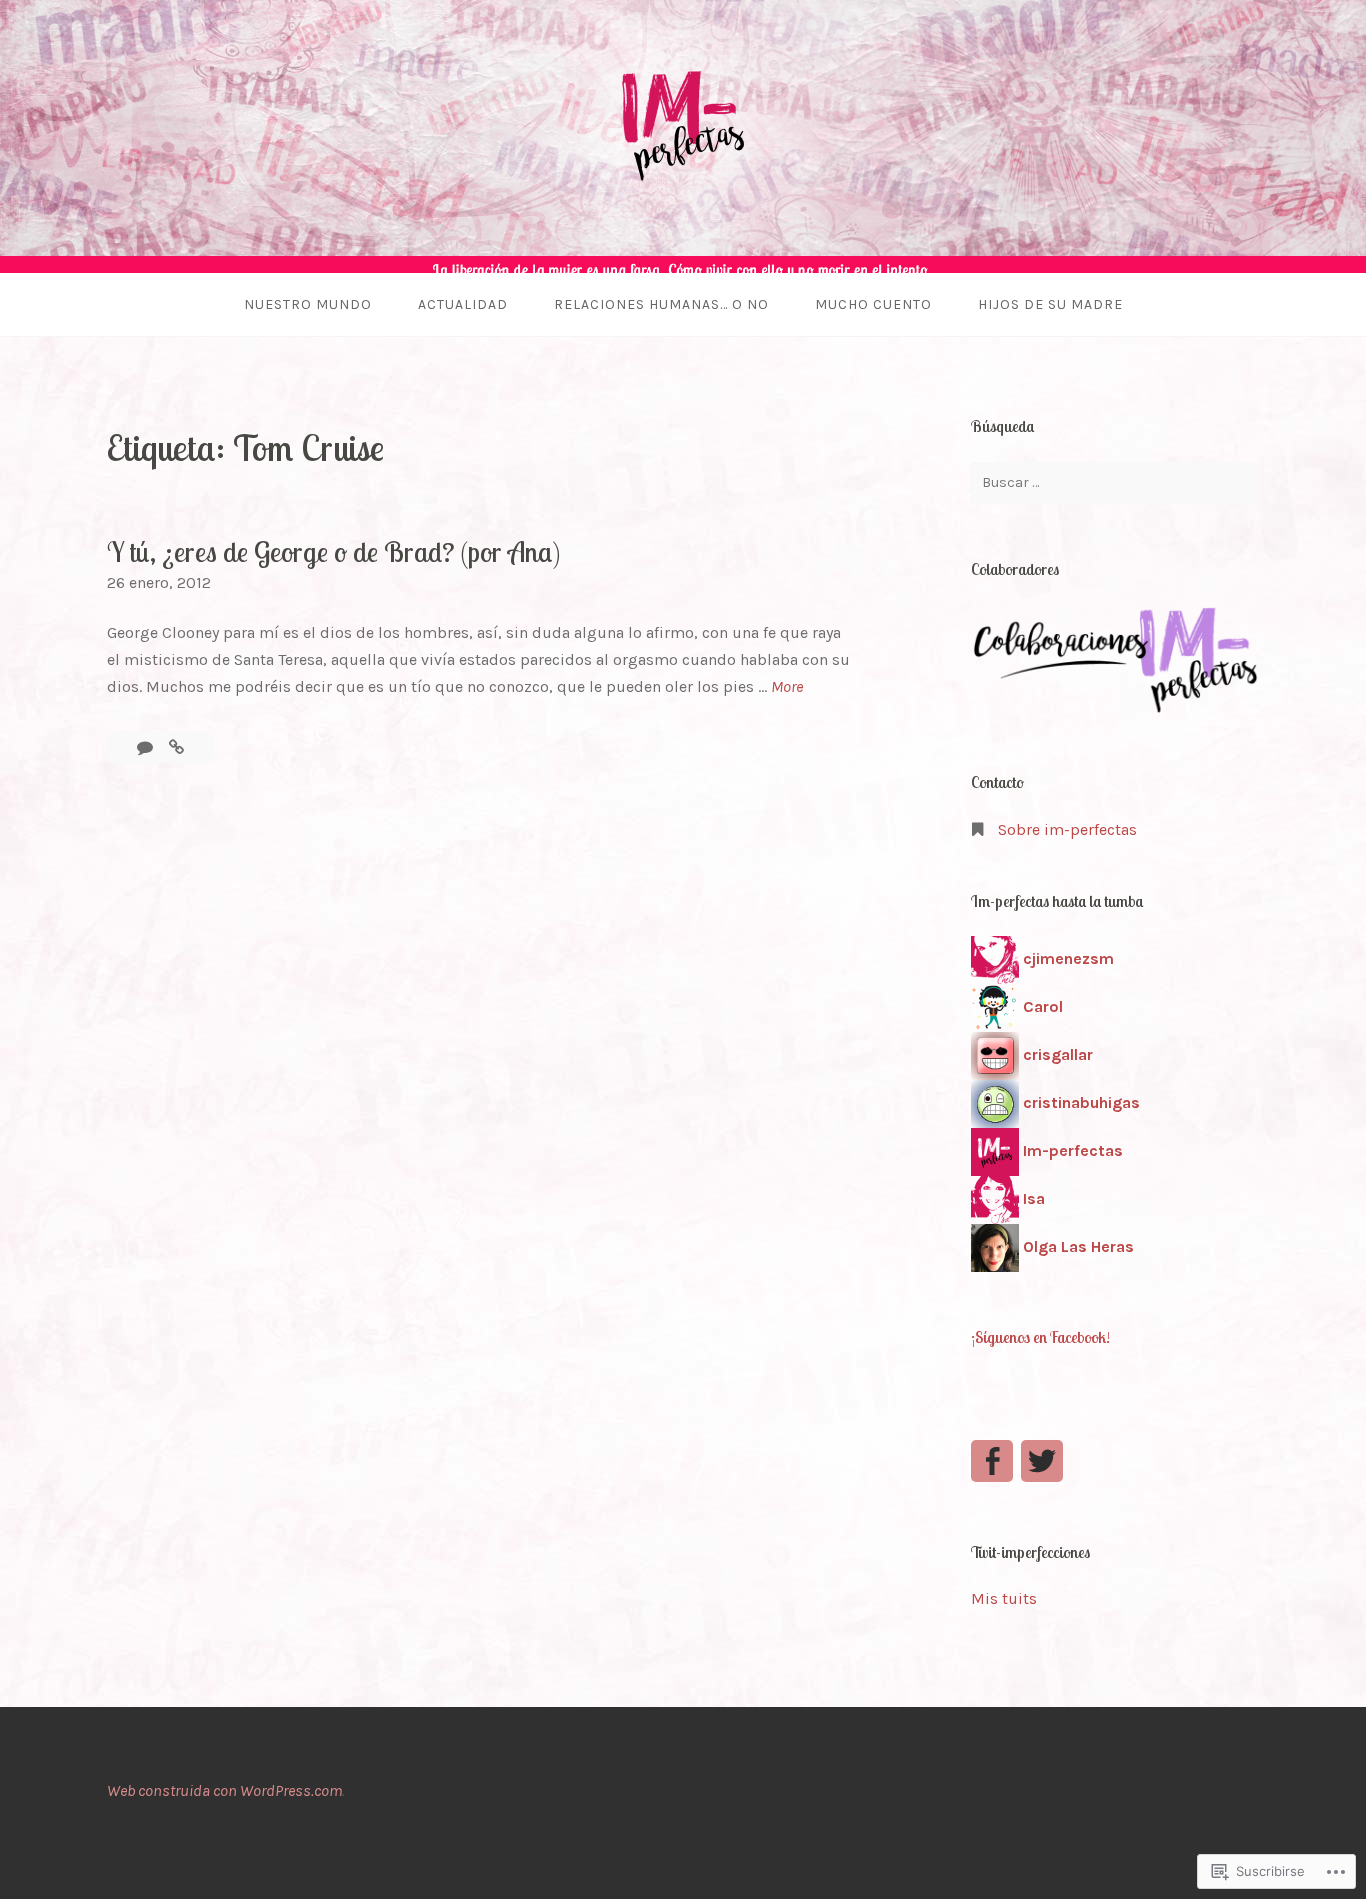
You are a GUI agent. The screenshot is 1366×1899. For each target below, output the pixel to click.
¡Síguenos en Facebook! (1040, 1337)
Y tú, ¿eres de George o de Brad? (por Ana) (333, 551)
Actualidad (463, 304)
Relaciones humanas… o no (661, 304)
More (787, 688)
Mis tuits (1004, 1598)
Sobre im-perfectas (1067, 829)
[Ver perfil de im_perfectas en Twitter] (1042, 1461)
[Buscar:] (1115, 483)
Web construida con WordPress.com (224, 1790)
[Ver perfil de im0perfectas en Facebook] (992, 1461)
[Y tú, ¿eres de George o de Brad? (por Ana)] (176, 747)
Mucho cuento (873, 304)
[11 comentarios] (147, 747)
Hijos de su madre (1050, 304)
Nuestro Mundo (308, 304)
